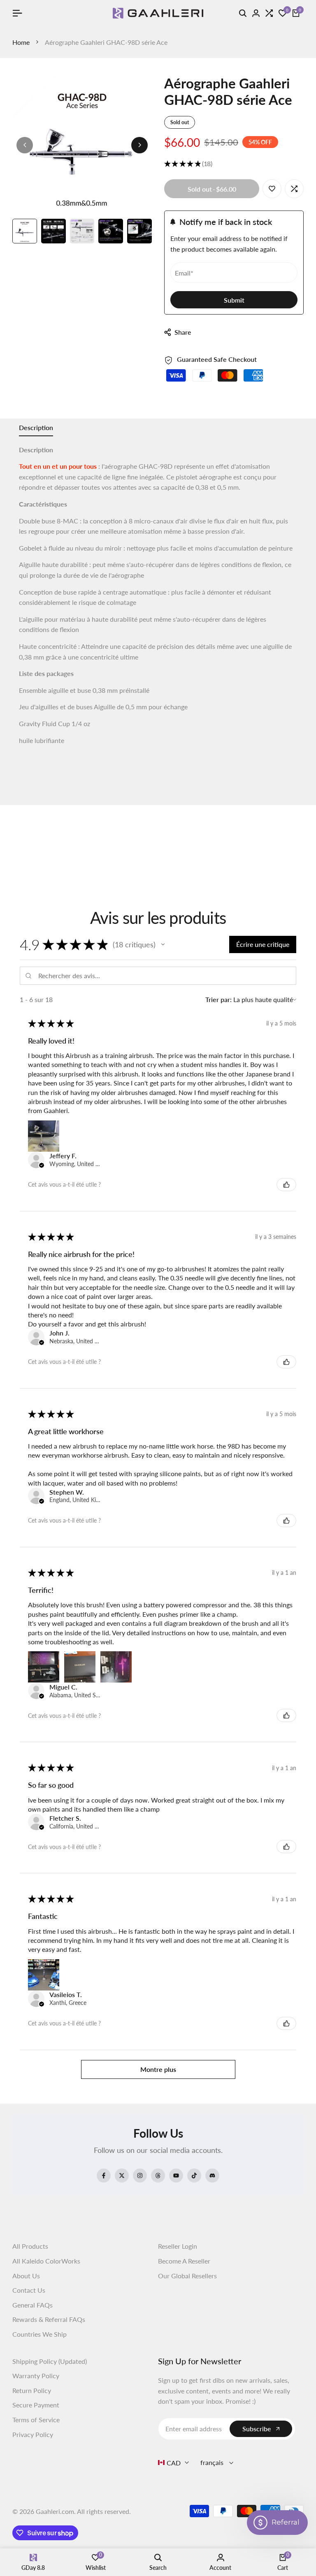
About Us (26, 2276)
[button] (163, 944)
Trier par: (218, 999)
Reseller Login (178, 2246)
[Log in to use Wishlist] (272, 189)
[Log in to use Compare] (294, 189)
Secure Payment (36, 2405)
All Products (30, 2246)
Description (36, 427)
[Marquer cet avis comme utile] (286, 1185)
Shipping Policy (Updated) (50, 2361)
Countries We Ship (39, 2334)
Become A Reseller (184, 2261)
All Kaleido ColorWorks (46, 2261)
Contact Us (29, 2290)
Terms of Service (36, 2420)
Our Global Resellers (187, 2276)
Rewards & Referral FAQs (49, 2319)
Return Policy (32, 2390)
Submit (234, 300)
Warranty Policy (36, 2376)
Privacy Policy (33, 2434)
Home (21, 42)
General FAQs (33, 2305)
